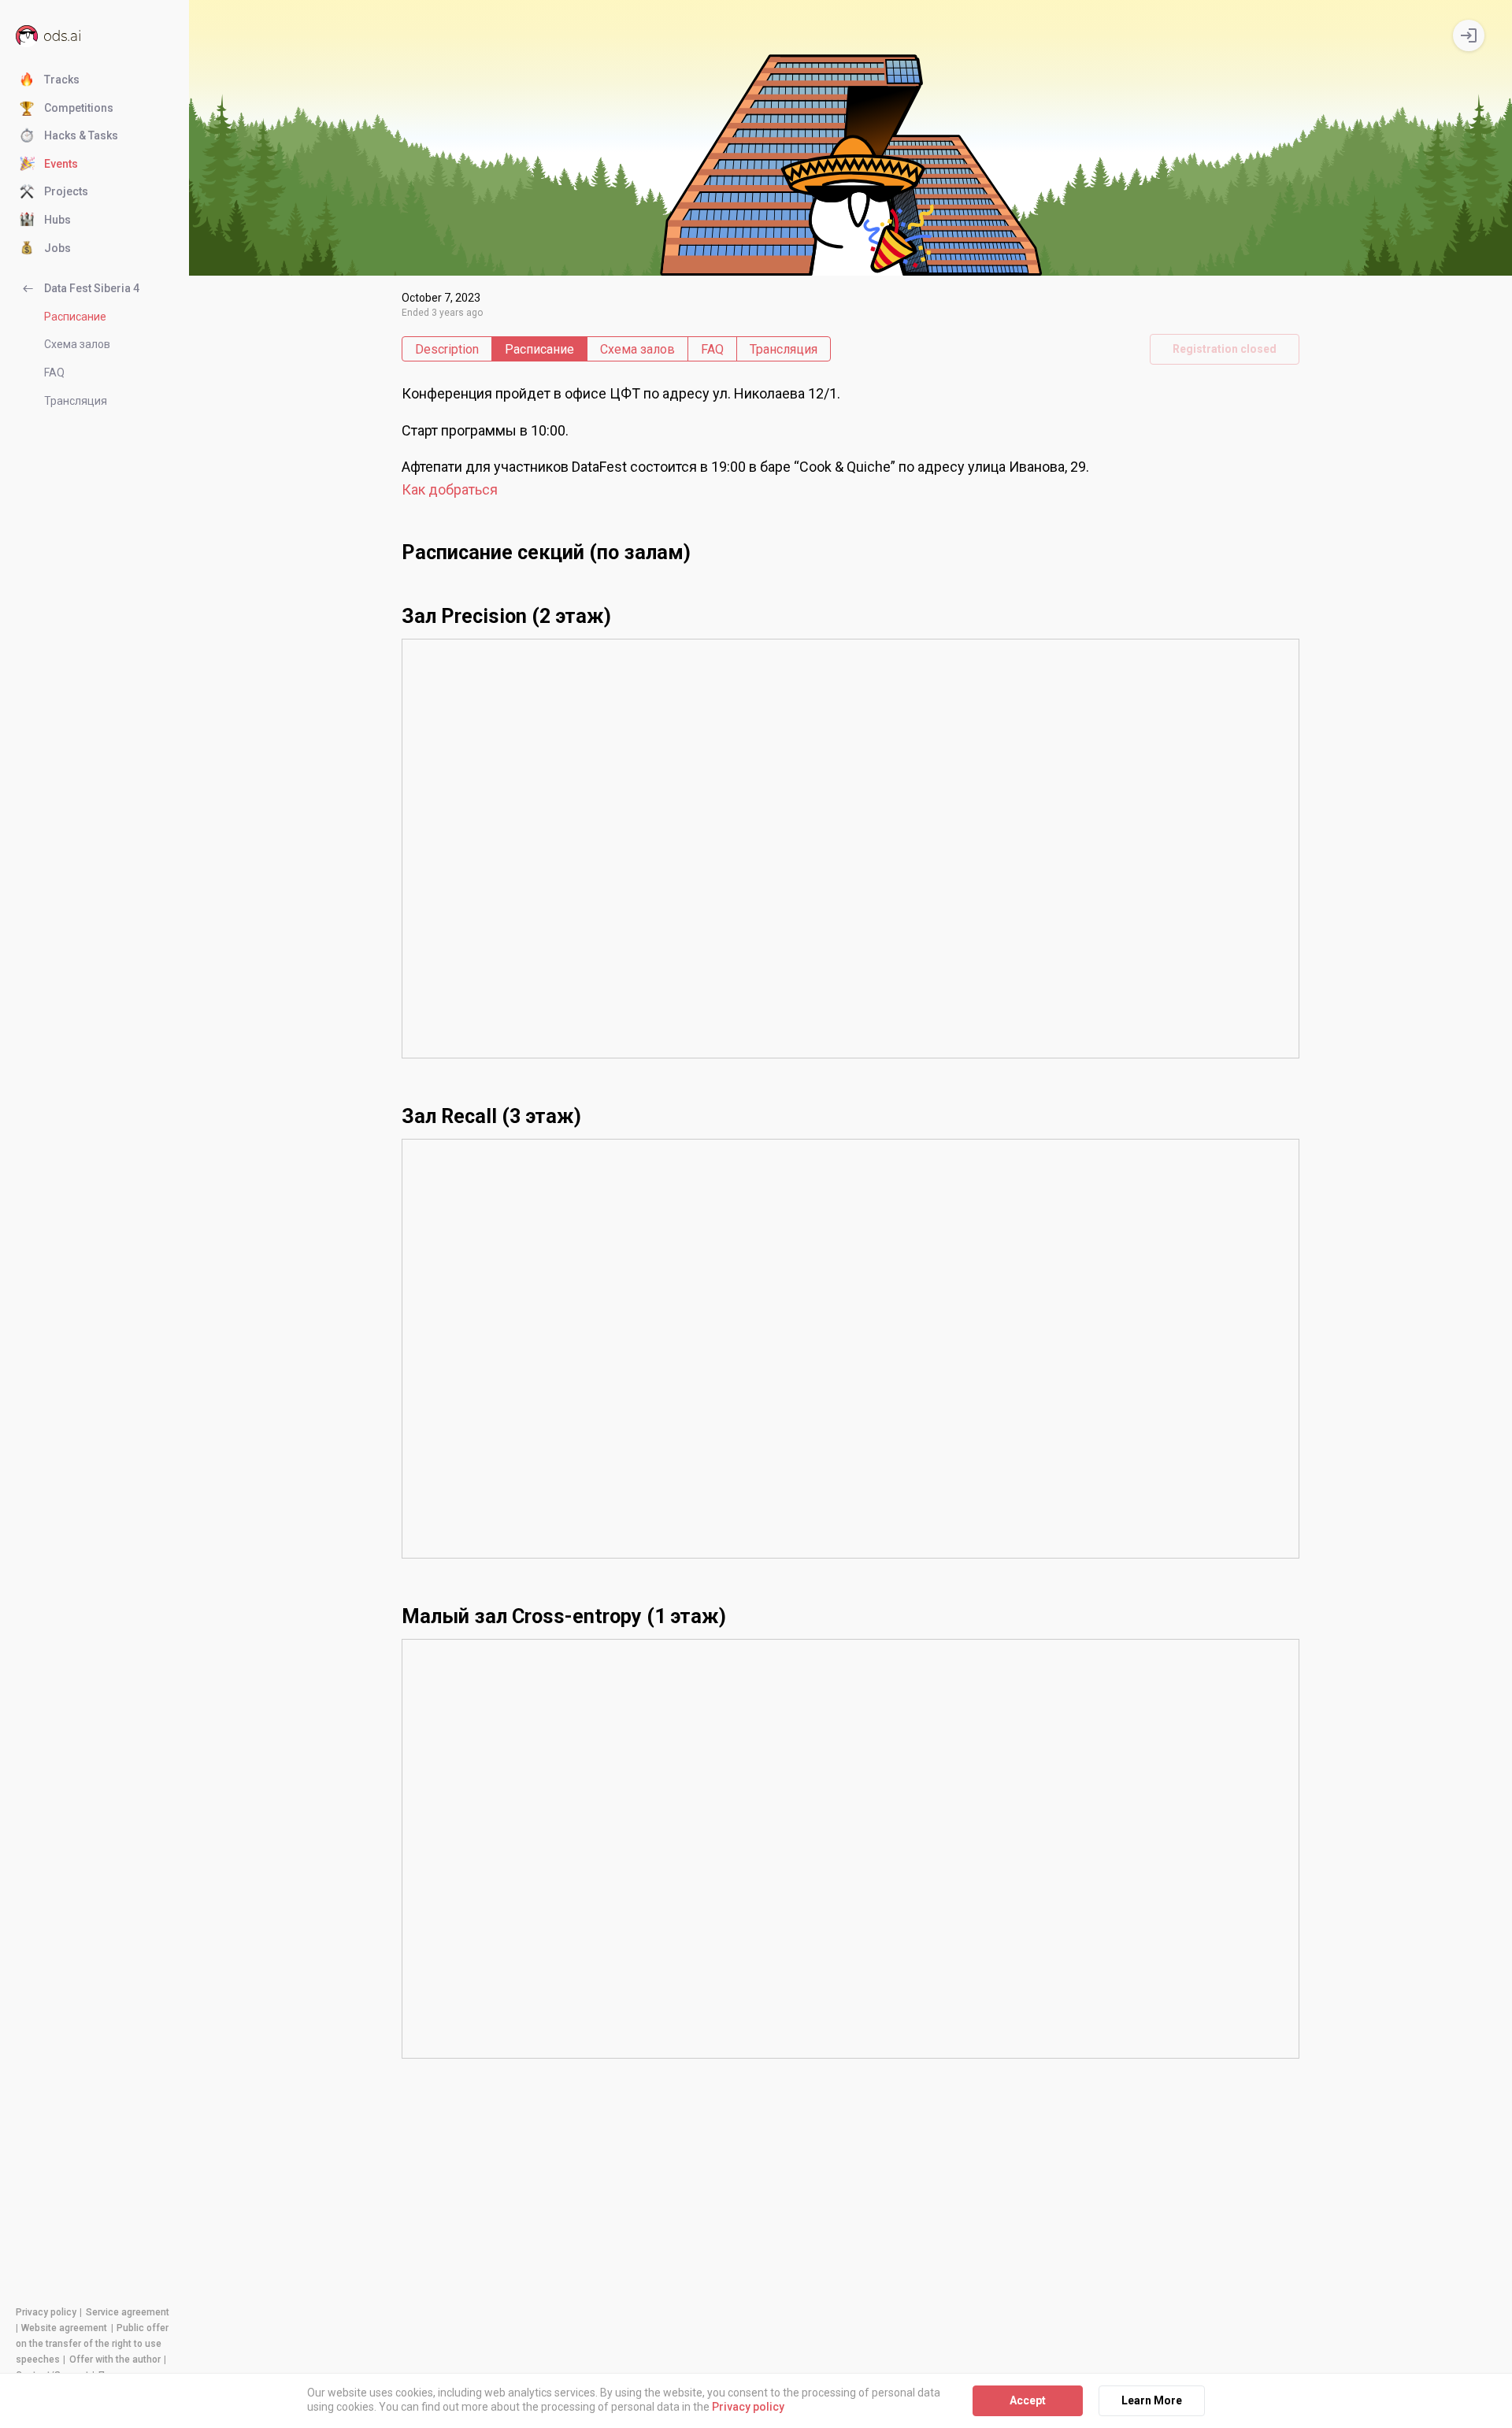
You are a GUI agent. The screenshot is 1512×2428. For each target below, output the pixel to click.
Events (61, 164)
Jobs (57, 248)
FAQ (54, 373)
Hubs (57, 220)
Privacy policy (46, 2312)
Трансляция (76, 401)
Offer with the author (115, 2359)
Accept (1028, 2400)
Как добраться (450, 489)
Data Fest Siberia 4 (92, 288)
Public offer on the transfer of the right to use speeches (92, 2344)
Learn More (1152, 2400)
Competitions (79, 108)
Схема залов (77, 344)
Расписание (75, 317)
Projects (66, 191)
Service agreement (128, 2312)
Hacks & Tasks (81, 135)
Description (447, 349)
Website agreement (64, 2328)
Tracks (62, 80)
